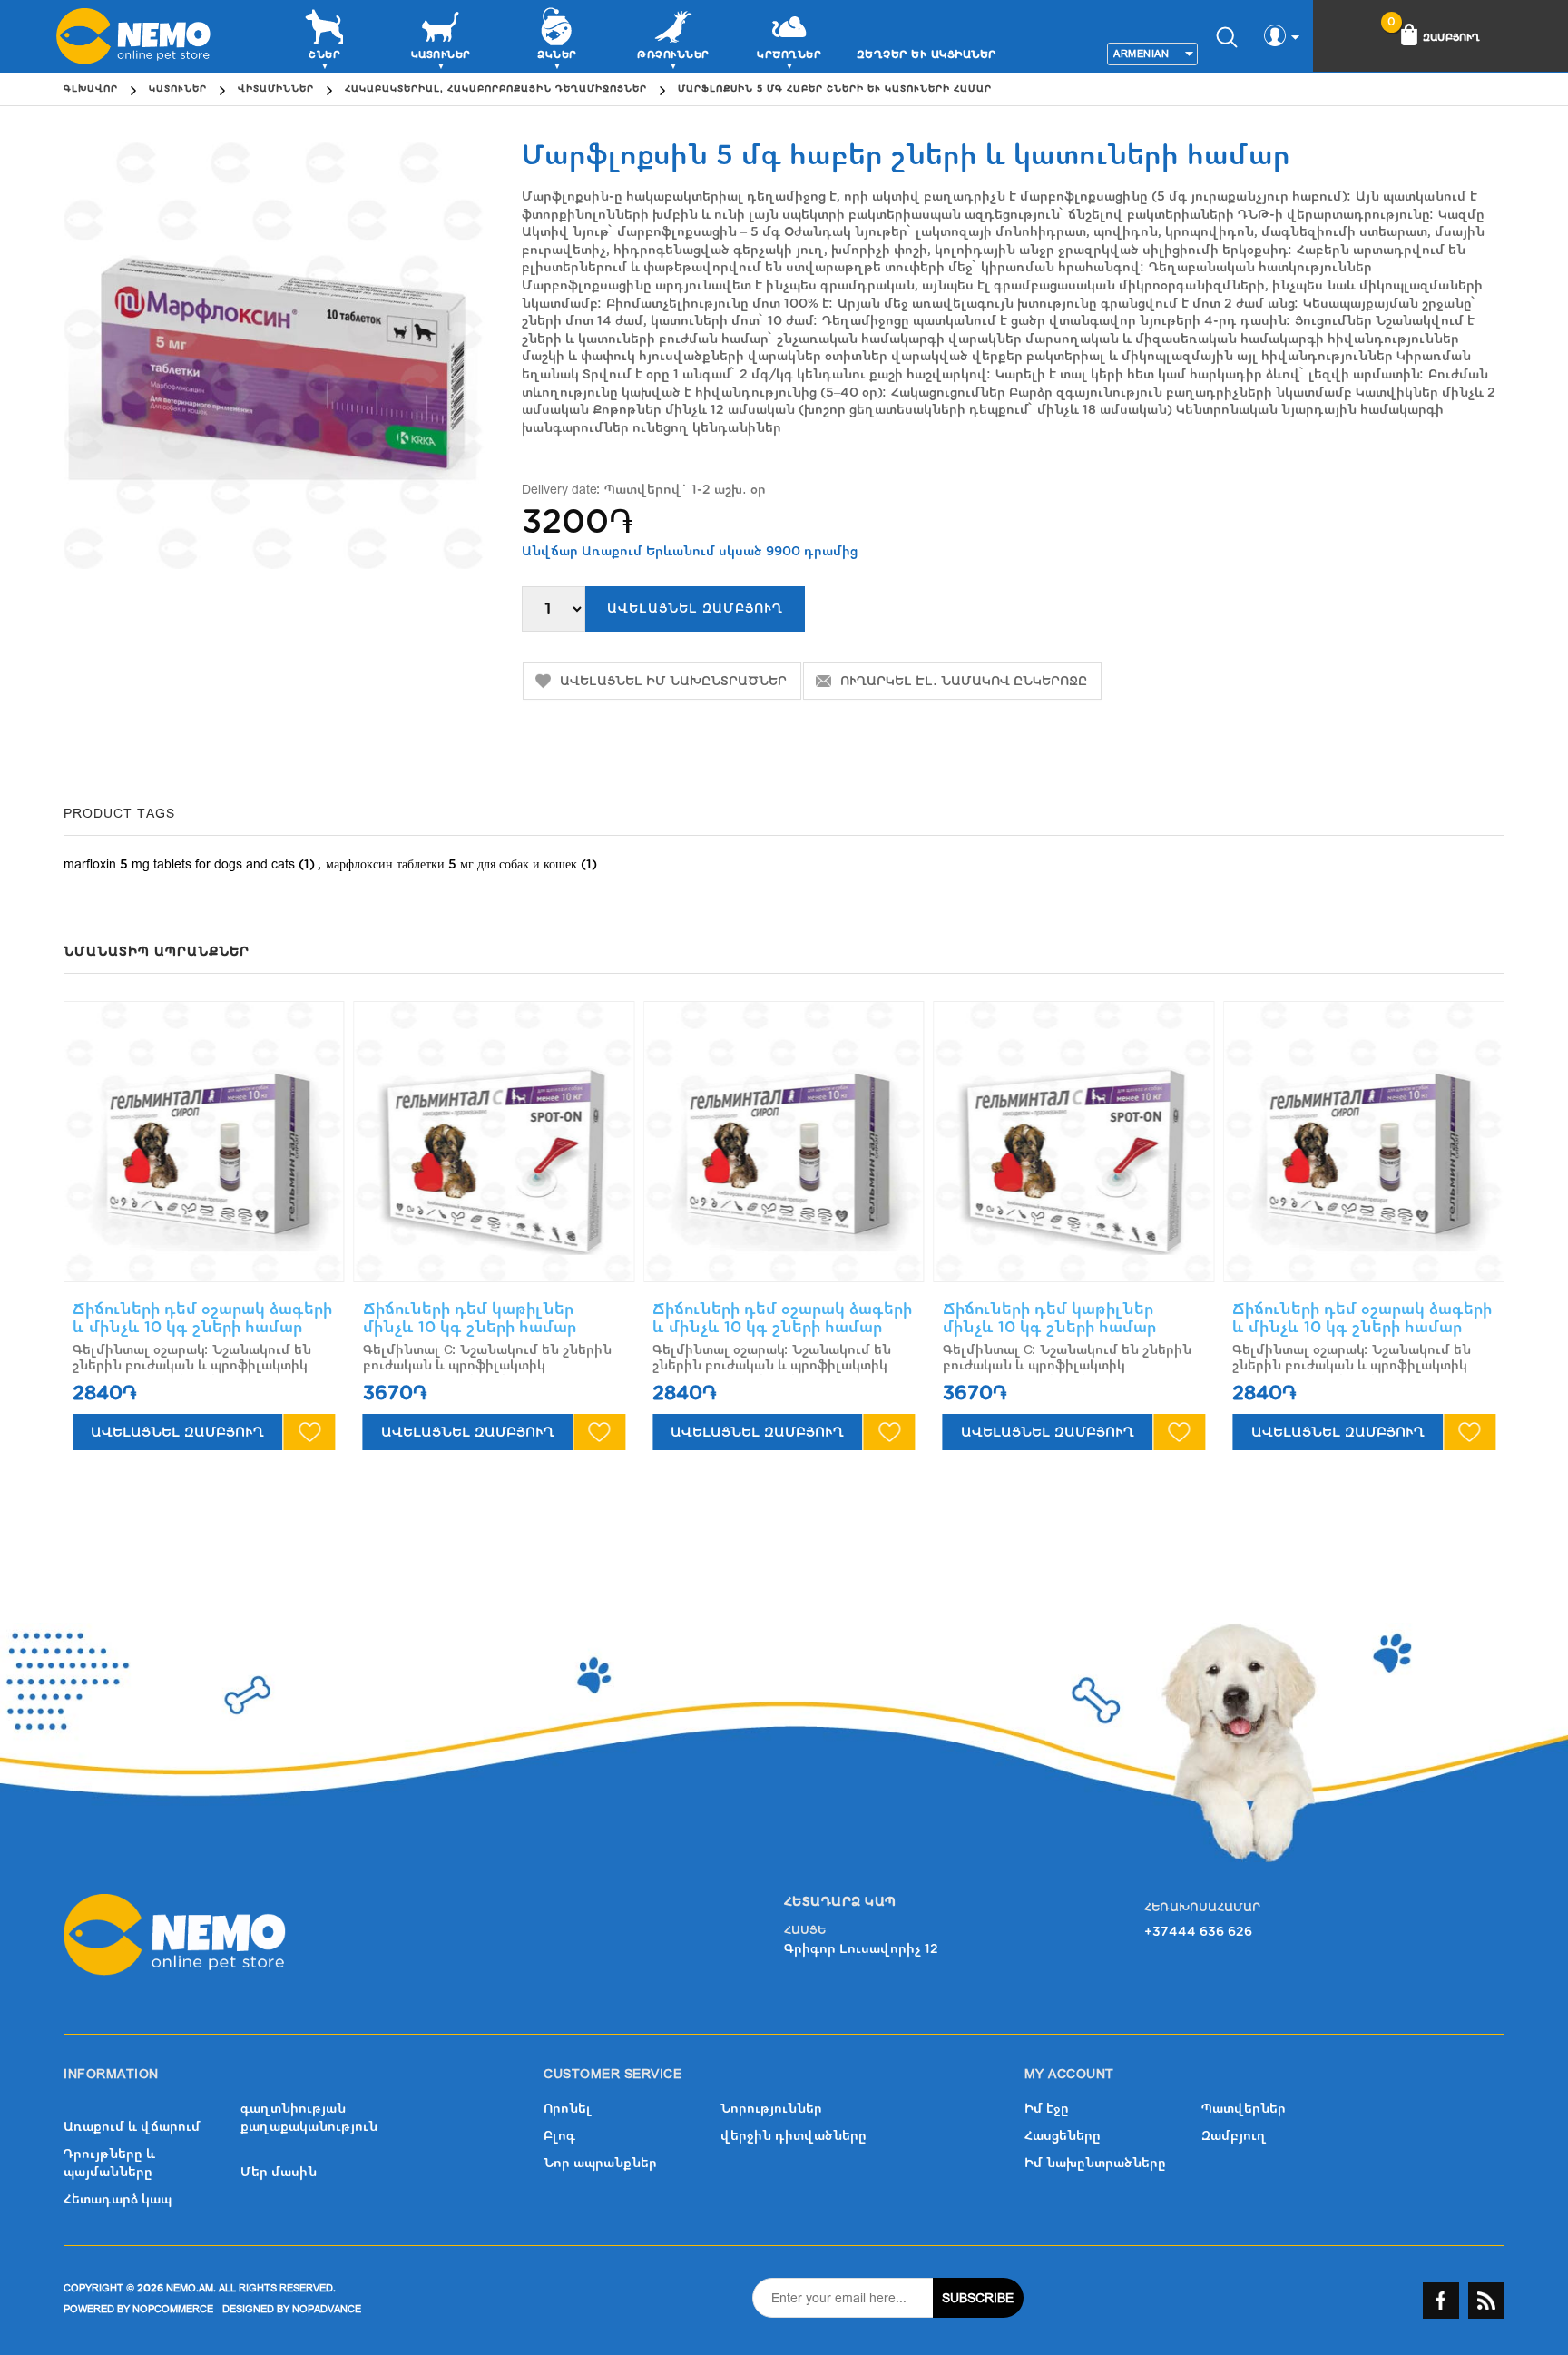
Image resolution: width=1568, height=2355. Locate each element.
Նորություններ (771, 2109)
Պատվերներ (1244, 2109)
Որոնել (568, 2109)
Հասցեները (1063, 2136)
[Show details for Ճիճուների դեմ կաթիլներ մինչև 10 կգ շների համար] (495, 1142)
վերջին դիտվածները (794, 2136)
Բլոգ (559, 2136)
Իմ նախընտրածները (1095, 2163)
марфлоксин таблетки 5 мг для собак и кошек (451, 864)
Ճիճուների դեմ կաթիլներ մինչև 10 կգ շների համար (470, 1318)
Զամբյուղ (1234, 2136)
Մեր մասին (279, 2172)
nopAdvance (327, 2309)
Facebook (1441, 2301)
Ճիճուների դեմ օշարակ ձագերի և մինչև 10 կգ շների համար (202, 1318)
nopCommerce (173, 2309)
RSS (1486, 2301)
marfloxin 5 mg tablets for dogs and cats (179, 864)
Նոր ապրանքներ (600, 2163)
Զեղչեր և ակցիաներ (926, 54)
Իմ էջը (1047, 2109)
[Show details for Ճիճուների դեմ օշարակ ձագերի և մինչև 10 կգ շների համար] (204, 1142)
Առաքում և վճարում (132, 2127)
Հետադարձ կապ (118, 2199)
